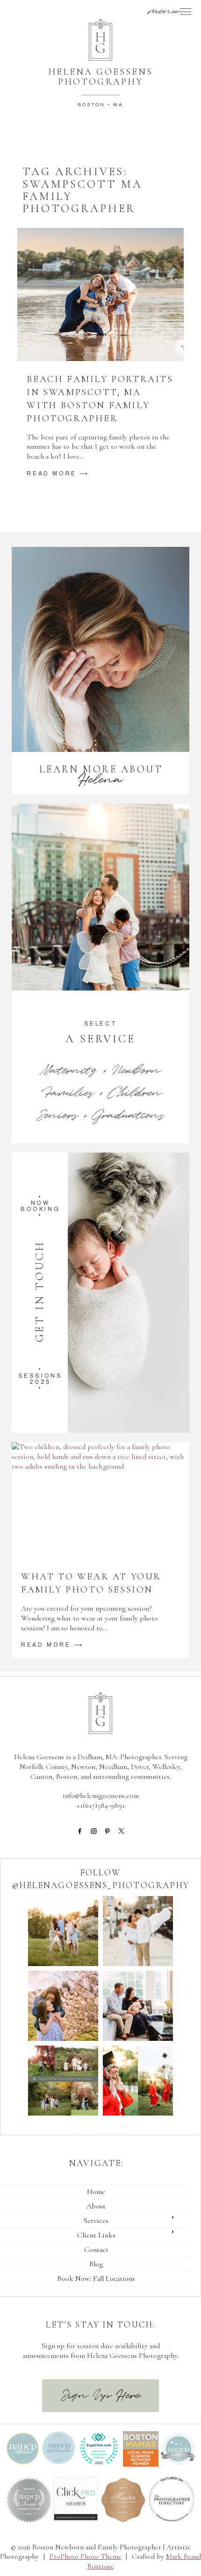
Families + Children (101, 1093)
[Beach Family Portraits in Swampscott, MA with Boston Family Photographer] (100, 294)
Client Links (96, 2235)
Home (96, 2192)
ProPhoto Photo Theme (86, 2556)
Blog (96, 2264)
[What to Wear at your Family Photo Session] (100, 1501)
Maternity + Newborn (100, 1071)
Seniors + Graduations (100, 1115)
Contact (96, 2250)
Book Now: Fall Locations (96, 2279)
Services (96, 2221)
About (96, 2206)
